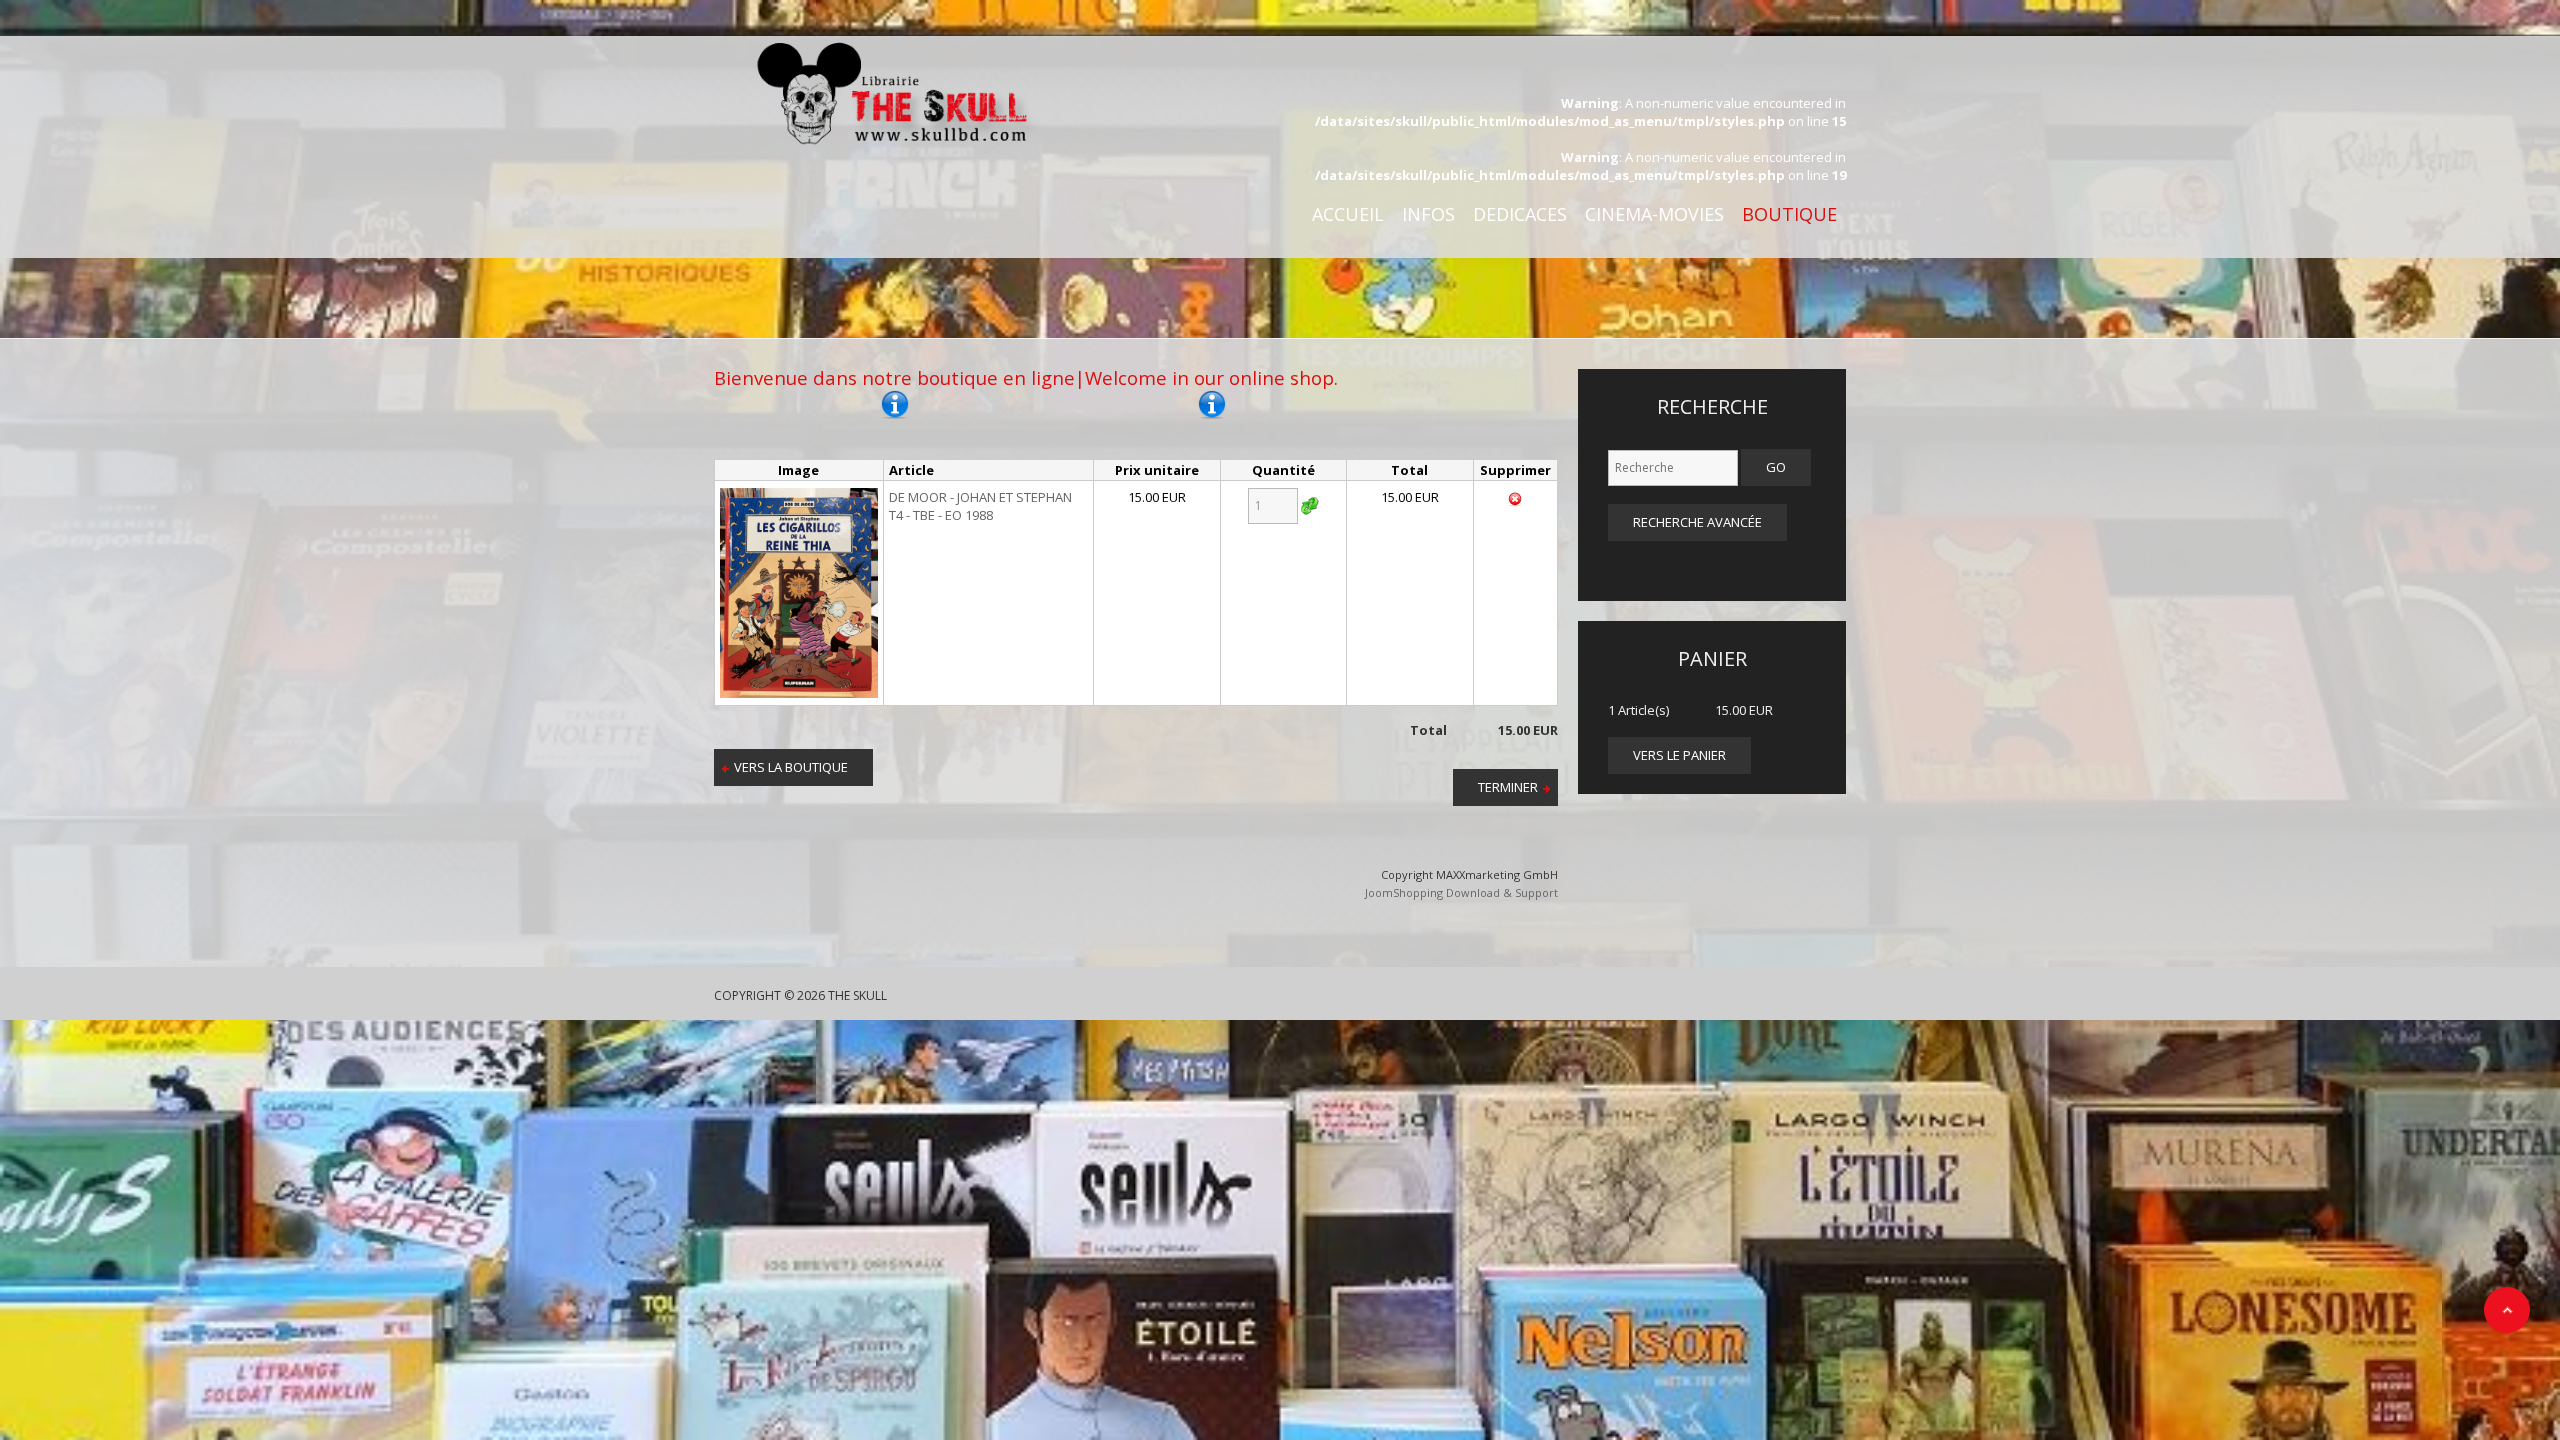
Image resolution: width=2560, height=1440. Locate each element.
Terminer (1508, 787)
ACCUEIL (1348, 214)
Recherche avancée (1697, 522)
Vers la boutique (791, 767)
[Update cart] (1310, 506)
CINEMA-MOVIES (1654, 214)
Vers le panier (1679, 755)
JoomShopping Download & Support (1461, 892)
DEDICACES (1520, 214)
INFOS (1428, 214)
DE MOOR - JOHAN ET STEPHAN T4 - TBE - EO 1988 (980, 506)
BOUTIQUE (1789, 214)
